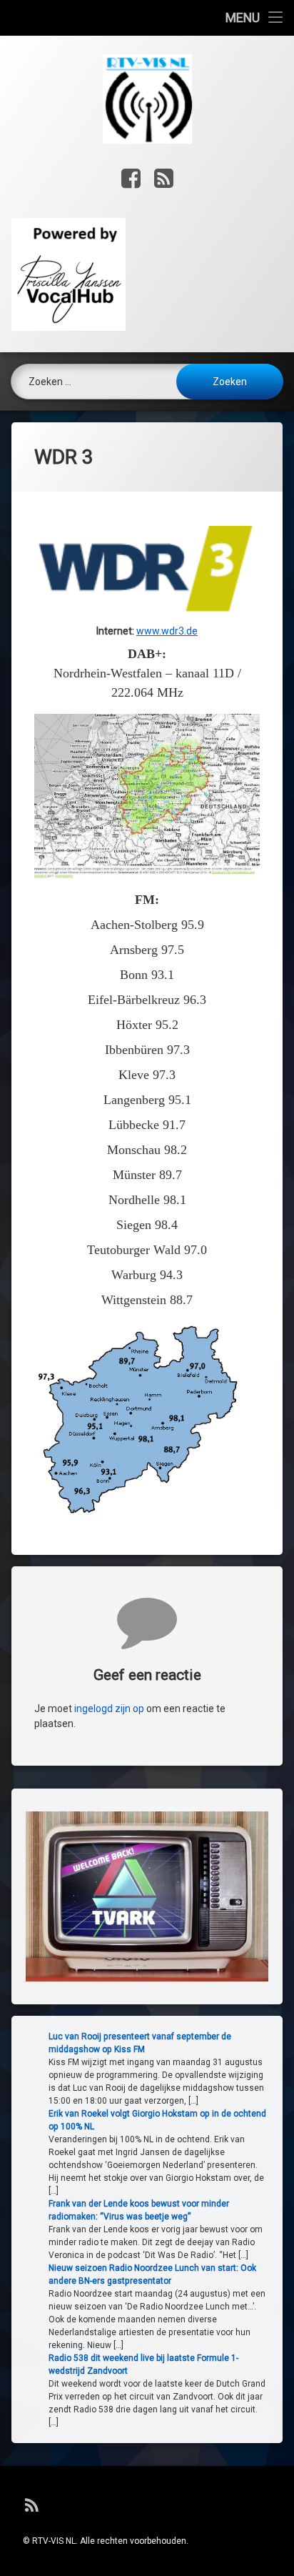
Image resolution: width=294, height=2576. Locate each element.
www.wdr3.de (167, 631)
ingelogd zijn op (109, 1709)
